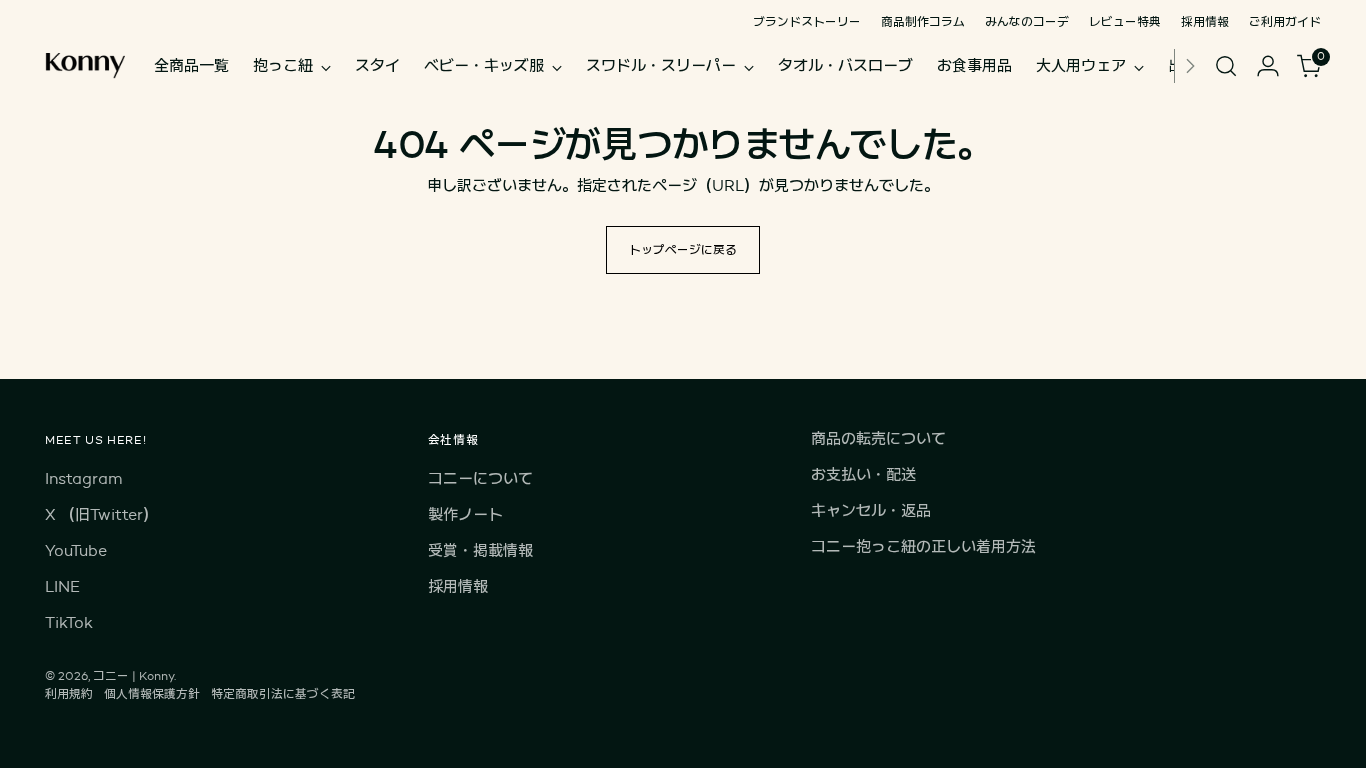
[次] (1190, 66)
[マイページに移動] (1268, 66)
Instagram (83, 478)
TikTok (69, 622)
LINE (62, 586)
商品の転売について (878, 438)
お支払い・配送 (863, 474)
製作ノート (465, 514)
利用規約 (69, 693)
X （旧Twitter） (101, 514)
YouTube (76, 550)
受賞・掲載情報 (480, 550)
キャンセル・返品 (871, 510)
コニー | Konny (133, 675)
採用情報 (458, 586)
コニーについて (480, 478)
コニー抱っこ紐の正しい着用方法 (923, 546)
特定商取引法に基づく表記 (283, 693)
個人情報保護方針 (152, 693)
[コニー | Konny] (85, 66)
